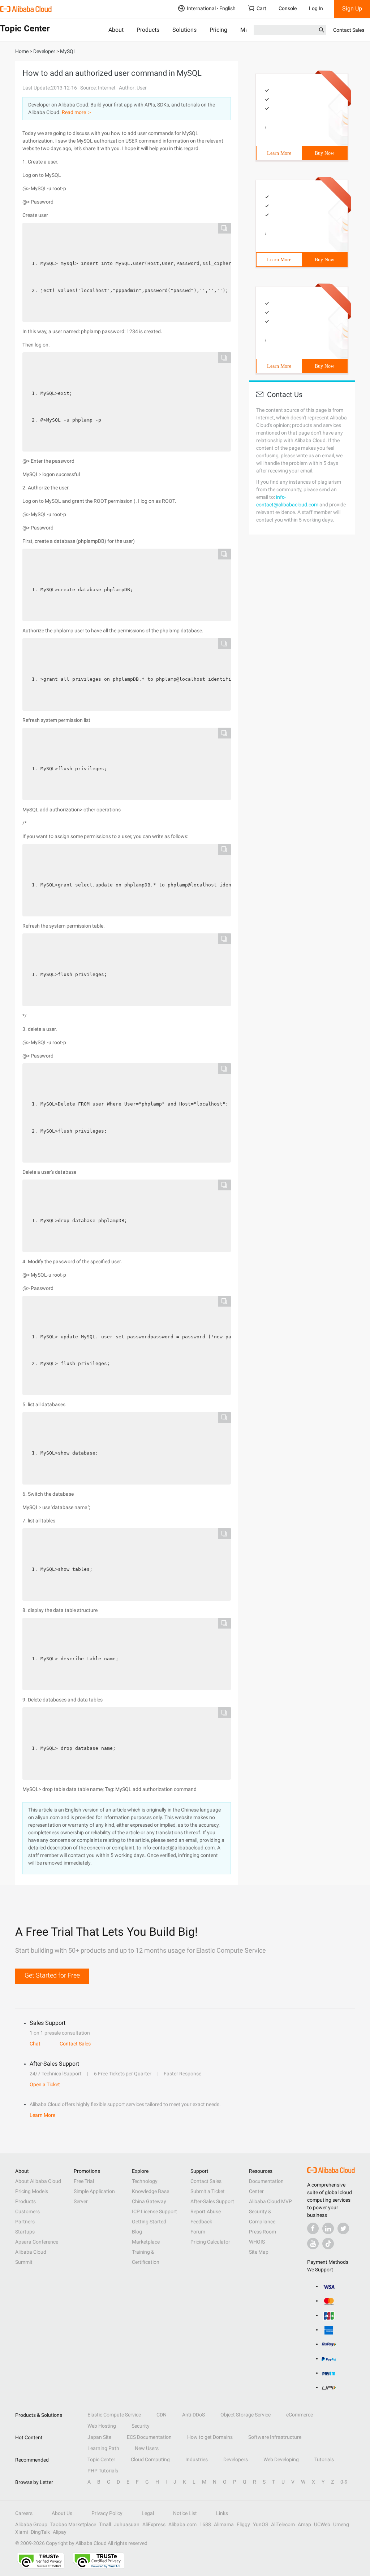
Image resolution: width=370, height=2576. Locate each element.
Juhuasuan (127, 2524)
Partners (25, 2222)
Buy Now (324, 153)
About (116, 30)
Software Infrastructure (275, 2437)
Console (288, 8)
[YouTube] (313, 2244)
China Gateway (149, 2201)
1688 (205, 2524)
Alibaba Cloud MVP (270, 2201)
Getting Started (149, 2222)
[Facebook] (313, 2228)
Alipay (60, 2532)
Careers (24, 2513)
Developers (236, 2459)
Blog (137, 2232)
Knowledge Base (150, 2191)
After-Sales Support (212, 2201)
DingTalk (40, 2532)
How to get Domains (210, 2437)
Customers (27, 2211)
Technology (145, 2181)
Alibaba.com (182, 2524)
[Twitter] (343, 2228)
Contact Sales (349, 30)
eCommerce (300, 2415)
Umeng (341, 2524)
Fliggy (243, 2524)
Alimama (224, 2524)
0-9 (344, 2482)
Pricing (218, 30)
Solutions (184, 30)
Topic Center (101, 2459)
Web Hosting (102, 2426)
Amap (304, 2524)
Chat (35, 2044)
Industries (197, 2459)
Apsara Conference (37, 2242)
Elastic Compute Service (114, 2415)
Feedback (201, 2222)
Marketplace (146, 2242)
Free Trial (84, 2181)
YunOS (261, 2524)
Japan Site (99, 2437)
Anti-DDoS (193, 2415)
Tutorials (324, 2459)
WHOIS (257, 2242)
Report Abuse (206, 2211)
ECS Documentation (149, 2437)
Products (148, 30)
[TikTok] (328, 2244)
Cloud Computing (150, 2459)
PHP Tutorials (103, 2471)
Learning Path (103, 2448)
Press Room (263, 2232)
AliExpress (154, 2524)
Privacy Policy (107, 2513)
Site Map (259, 2252)
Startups (25, 2232)
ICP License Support (154, 2211)
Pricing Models (32, 2191)
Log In (316, 8)
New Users (147, 2448)
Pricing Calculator (210, 2242)
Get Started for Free (52, 1975)
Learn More (279, 153)
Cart (261, 8)
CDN (162, 2415)
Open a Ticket (45, 2084)
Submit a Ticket (208, 2191)
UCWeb (322, 2524)
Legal (148, 2513)
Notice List (185, 2513)
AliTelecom (283, 2524)
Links (222, 2513)
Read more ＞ (77, 112)
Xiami (21, 2532)
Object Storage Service (246, 2415)
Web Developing (281, 2459)
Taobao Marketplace (73, 2524)
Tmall (105, 2524)
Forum (198, 2232)
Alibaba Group (31, 2524)
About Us (62, 2513)
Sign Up (352, 8)
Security (141, 2426)
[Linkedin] (328, 2228)
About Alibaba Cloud (38, 2181)
